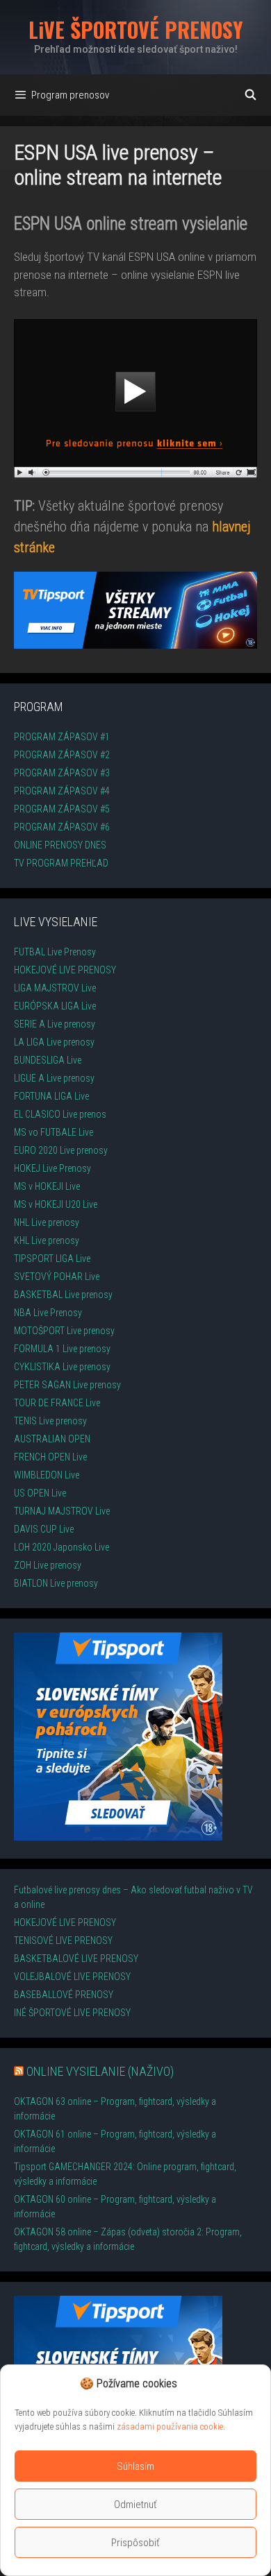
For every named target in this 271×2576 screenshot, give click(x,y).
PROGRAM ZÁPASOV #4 (62, 791)
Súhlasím (135, 2466)
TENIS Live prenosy (50, 1421)
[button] (184, 2384)
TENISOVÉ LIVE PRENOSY (63, 1940)
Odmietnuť (135, 2505)
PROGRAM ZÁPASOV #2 (62, 755)
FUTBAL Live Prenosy (55, 952)
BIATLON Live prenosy (56, 1583)
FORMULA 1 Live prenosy (62, 1349)
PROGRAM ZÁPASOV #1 (62, 737)
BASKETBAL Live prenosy (63, 1295)
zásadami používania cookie (170, 2426)
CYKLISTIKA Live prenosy (62, 1367)
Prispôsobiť (135, 2543)
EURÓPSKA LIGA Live (55, 1006)
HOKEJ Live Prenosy (52, 1168)
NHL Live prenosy (47, 1222)
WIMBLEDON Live (47, 1475)
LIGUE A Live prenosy (54, 1078)
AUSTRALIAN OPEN (52, 1439)
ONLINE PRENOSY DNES (60, 845)
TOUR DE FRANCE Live (57, 1403)
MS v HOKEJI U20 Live (56, 1204)
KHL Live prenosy (47, 1240)
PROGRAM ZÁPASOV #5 (62, 809)
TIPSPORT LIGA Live (52, 1259)
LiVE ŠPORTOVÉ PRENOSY (136, 29)
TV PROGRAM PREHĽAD (61, 863)
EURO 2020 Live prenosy (61, 1150)
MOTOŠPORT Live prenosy (64, 1331)
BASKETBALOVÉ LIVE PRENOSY (76, 1959)
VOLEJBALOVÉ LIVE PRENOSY (72, 1977)
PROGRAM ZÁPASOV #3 (62, 773)
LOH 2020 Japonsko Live (61, 1547)
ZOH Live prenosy (48, 1565)
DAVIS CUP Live (44, 1529)
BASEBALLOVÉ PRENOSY (64, 1995)
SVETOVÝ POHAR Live (57, 1277)
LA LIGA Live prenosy (54, 1042)
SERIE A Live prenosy (55, 1024)
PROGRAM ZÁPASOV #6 (62, 827)
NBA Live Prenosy (48, 1313)
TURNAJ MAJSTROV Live (62, 1511)
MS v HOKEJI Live (47, 1186)
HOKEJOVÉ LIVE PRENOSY (65, 970)
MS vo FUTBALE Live (54, 1132)
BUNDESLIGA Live (48, 1060)
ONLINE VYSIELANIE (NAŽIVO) (100, 2071)
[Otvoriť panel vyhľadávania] (251, 95)
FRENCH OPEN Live (50, 1457)
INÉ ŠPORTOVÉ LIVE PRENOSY (72, 2013)
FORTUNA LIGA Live (51, 1096)
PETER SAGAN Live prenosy (67, 1385)
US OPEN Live (40, 1493)
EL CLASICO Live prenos (60, 1114)
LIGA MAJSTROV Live (55, 988)
